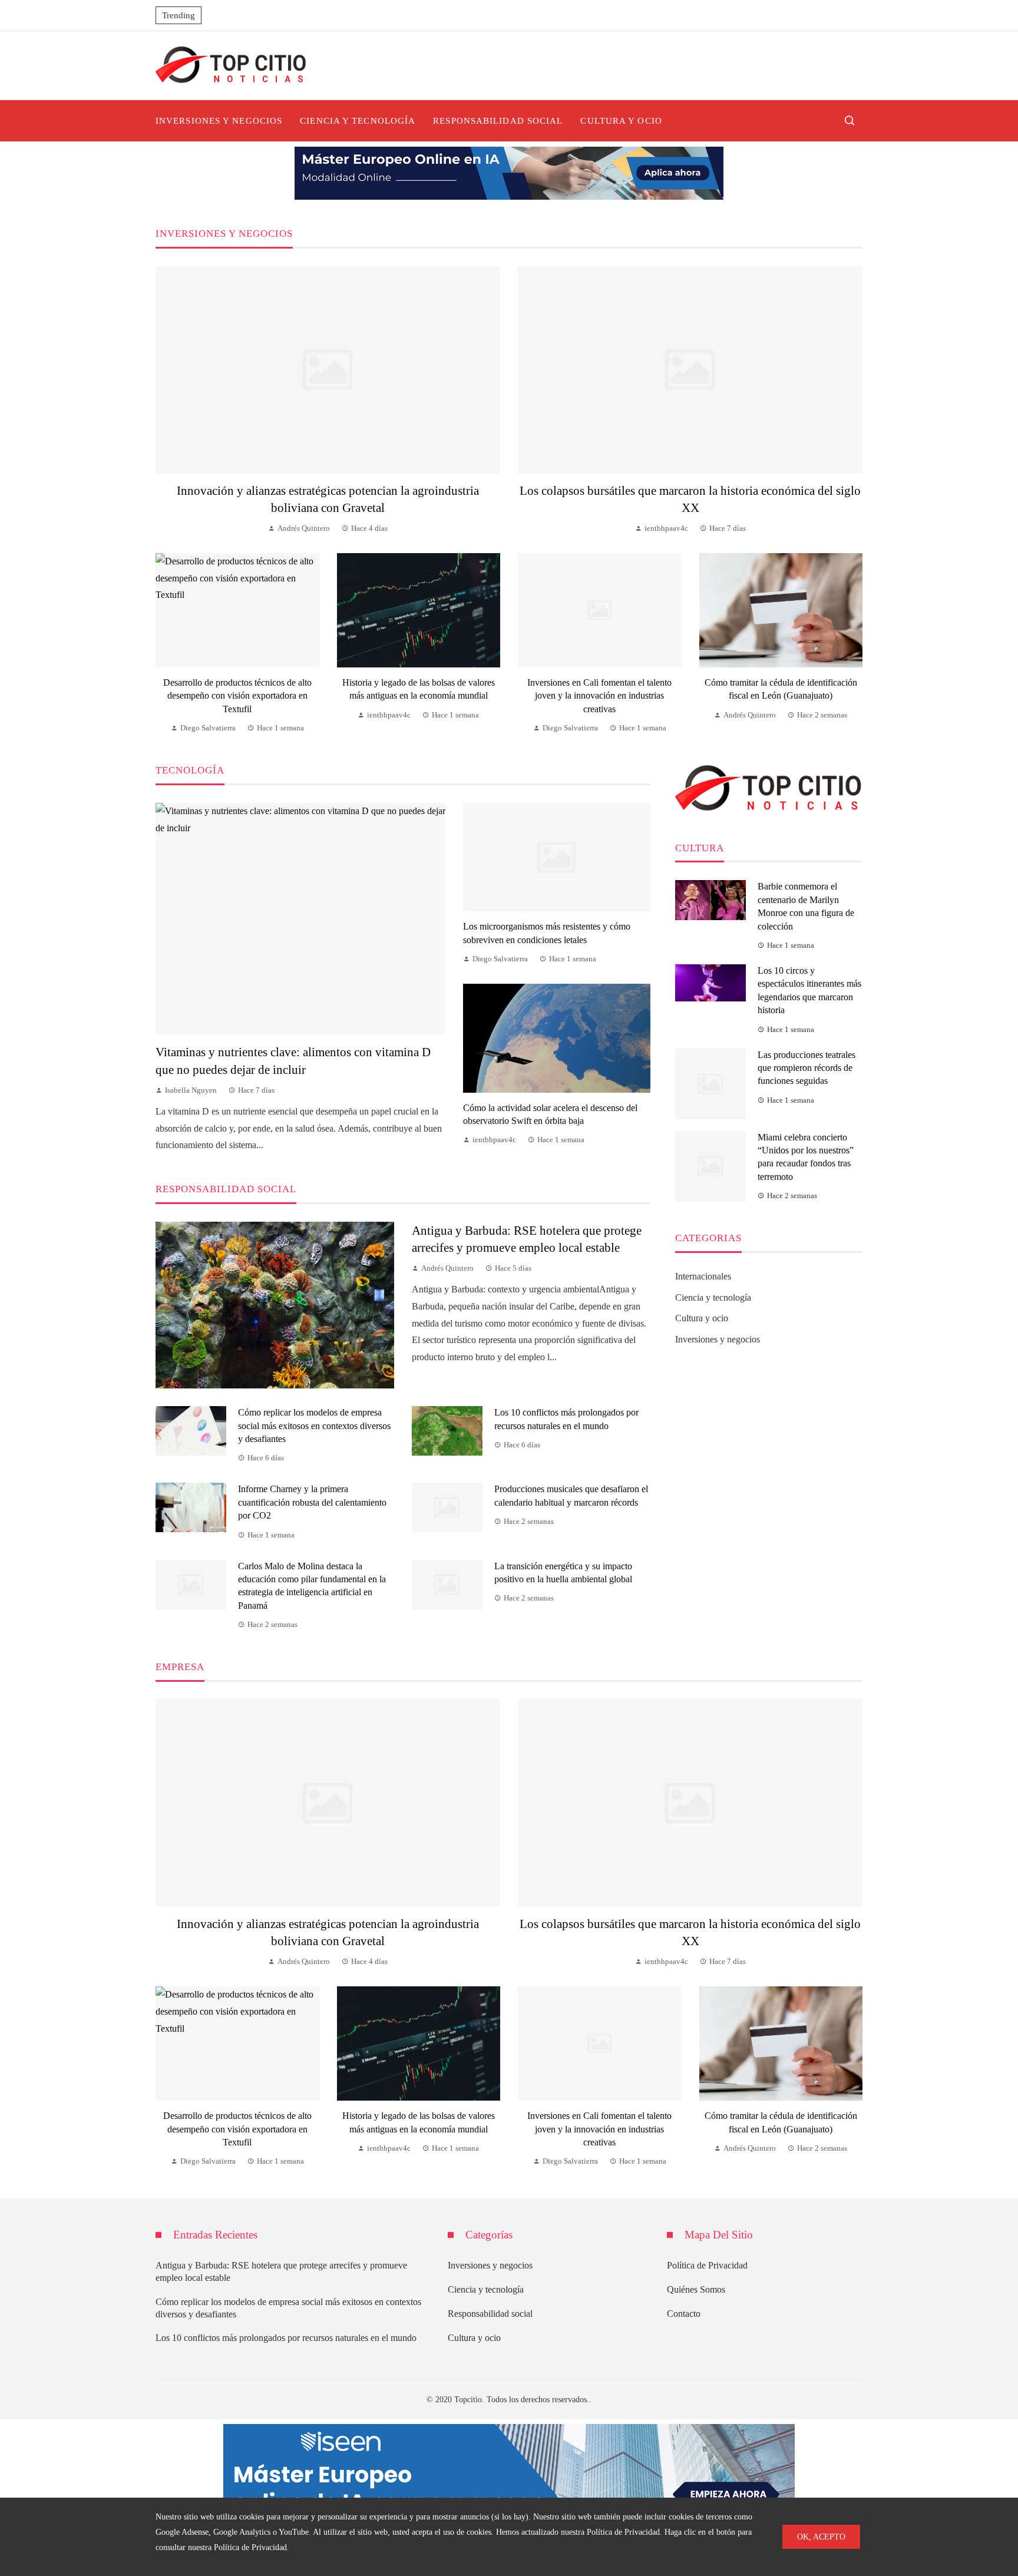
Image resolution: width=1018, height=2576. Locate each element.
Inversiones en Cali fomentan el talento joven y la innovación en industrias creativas (599, 696)
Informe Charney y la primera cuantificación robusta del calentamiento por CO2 (312, 1502)
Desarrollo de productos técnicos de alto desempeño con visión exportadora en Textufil (237, 696)
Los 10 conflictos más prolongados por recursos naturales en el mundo (286, 2338)
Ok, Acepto (821, 2537)
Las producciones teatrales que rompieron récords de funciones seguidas (807, 1068)
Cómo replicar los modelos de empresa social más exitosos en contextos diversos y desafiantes (314, 1426)
